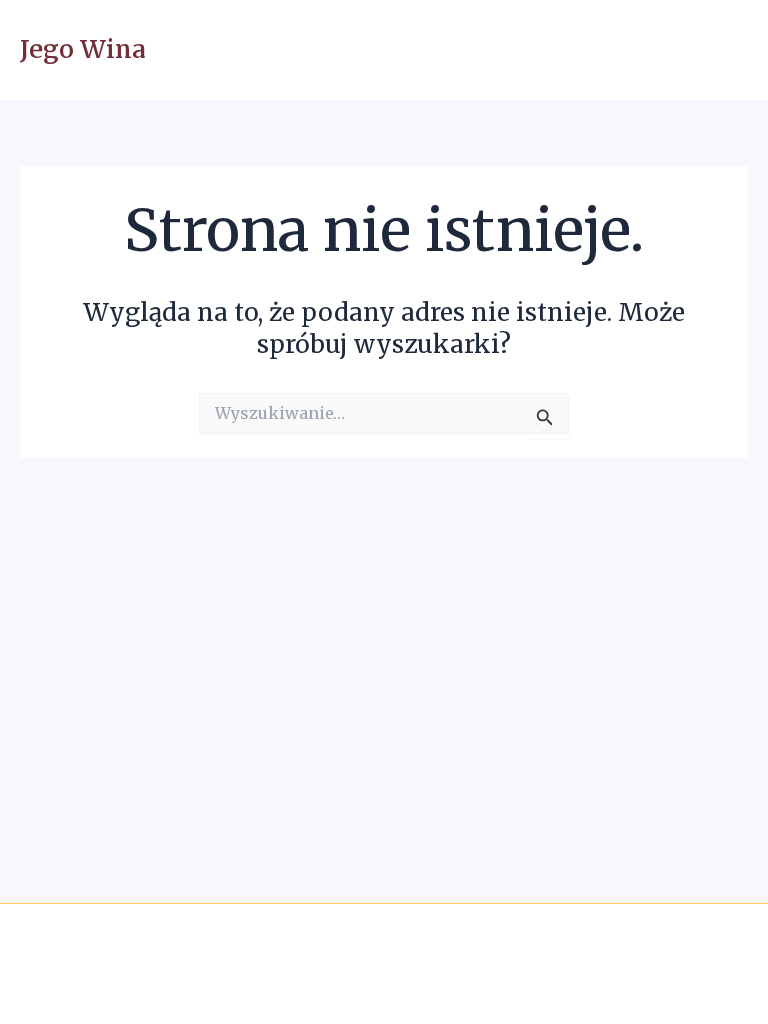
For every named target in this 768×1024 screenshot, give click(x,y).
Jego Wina (83, 49)
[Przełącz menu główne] (725, 50)
